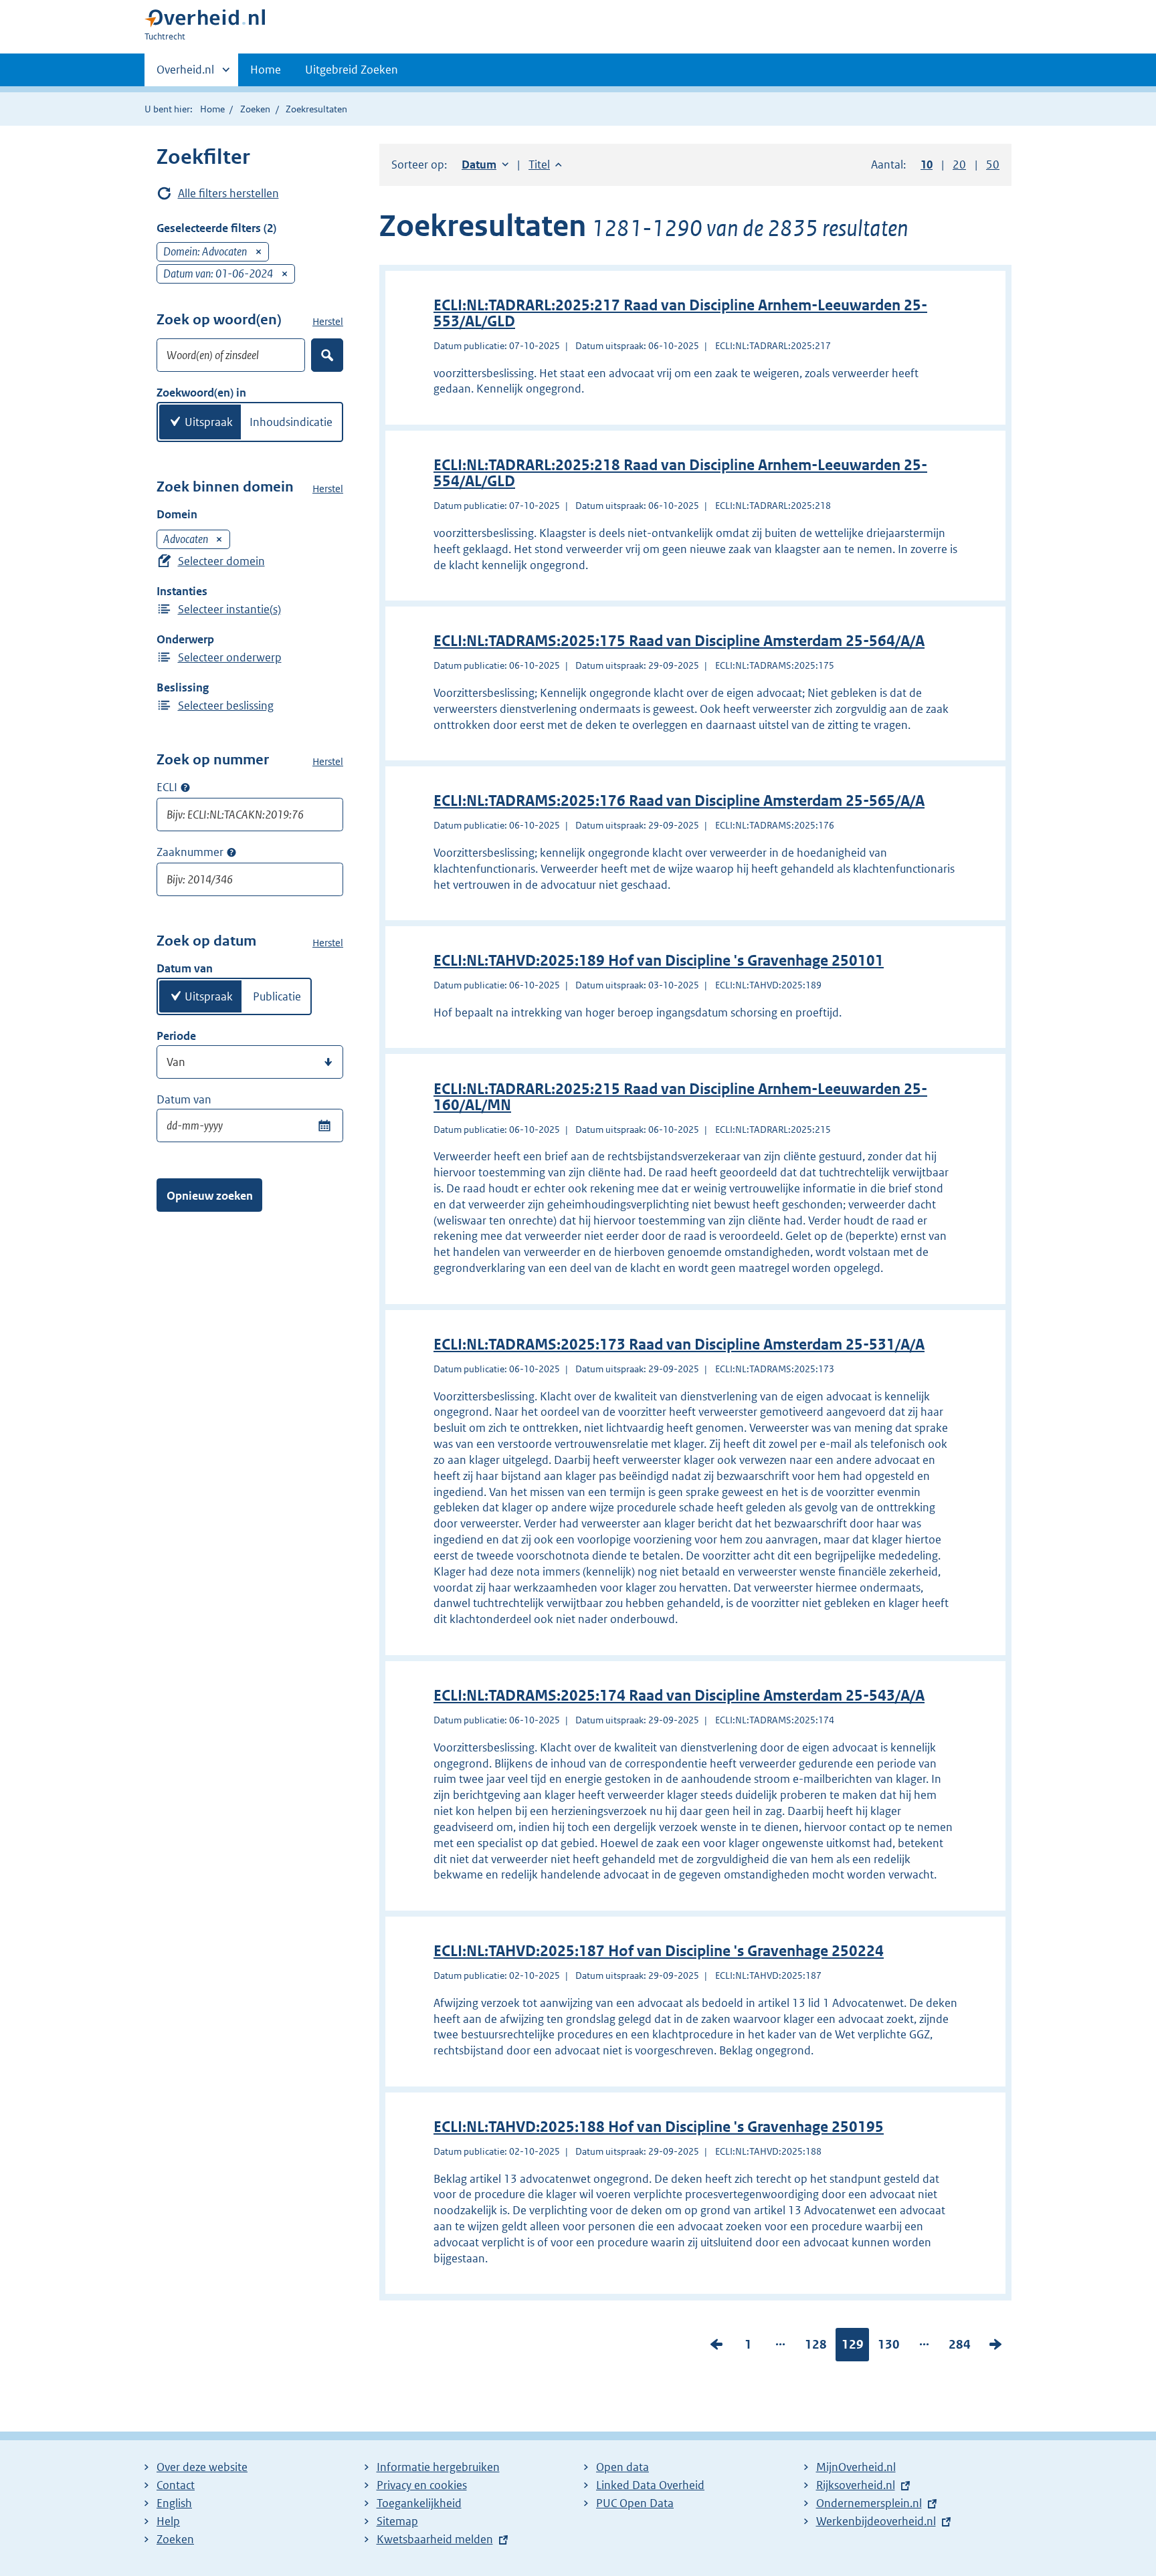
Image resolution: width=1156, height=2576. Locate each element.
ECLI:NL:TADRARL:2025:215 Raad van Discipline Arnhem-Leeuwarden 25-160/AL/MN (680, 1097)
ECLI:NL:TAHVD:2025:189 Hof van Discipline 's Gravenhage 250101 (659, 961)
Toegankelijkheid (419, 2503)
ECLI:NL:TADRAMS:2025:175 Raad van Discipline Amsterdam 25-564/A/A (679, 641)
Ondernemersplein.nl (869, 2503)
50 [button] (993, 165)
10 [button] (927, 165)
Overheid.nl (185, 74)
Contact (176, 2485)
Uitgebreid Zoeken (352, 70)
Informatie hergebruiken (438, 2467)
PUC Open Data (635, 2503)
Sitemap (397, 2521)
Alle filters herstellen (228, 193)
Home (266, 70)
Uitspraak (209, 422)
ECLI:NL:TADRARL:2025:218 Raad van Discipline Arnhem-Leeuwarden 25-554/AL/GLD (680, 473)
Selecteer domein (221, 561)
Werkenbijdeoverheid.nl (876, 2521)
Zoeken (255, 109)
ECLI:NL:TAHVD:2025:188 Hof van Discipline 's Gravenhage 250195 (659, 2127)
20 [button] (959, 165)
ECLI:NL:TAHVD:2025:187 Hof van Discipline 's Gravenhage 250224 (659, 1951)
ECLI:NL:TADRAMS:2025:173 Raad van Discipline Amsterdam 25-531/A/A (679, 1345)
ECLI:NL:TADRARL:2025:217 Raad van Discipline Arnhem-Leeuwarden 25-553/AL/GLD (680, 313)
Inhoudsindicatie (291, 422)
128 (816, 2347)
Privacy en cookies (422, 2485)
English (174, 2503)
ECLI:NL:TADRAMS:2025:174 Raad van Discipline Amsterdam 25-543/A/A (679, 1696)
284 (960, 2347)
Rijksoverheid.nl (856, 2485)
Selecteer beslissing (226, 706)
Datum (485, 165)
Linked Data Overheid (650, 2485)
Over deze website (202, 2467)
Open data (622, 2467)
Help (168, 2521)
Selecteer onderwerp (230, 657)
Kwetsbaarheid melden (435, 2539)
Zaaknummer (190, 852)
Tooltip (185, 788)
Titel (545, 165)
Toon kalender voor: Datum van (324, 1125)
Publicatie (277, 996)
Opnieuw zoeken (210, 1196)
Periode (176, 1036)
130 (889, 2347)
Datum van (184, 1099)
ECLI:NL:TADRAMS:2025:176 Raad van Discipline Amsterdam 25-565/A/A (679, 801)
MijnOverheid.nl (856, 2467)
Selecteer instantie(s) (229, 609)
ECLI (167, 787)
